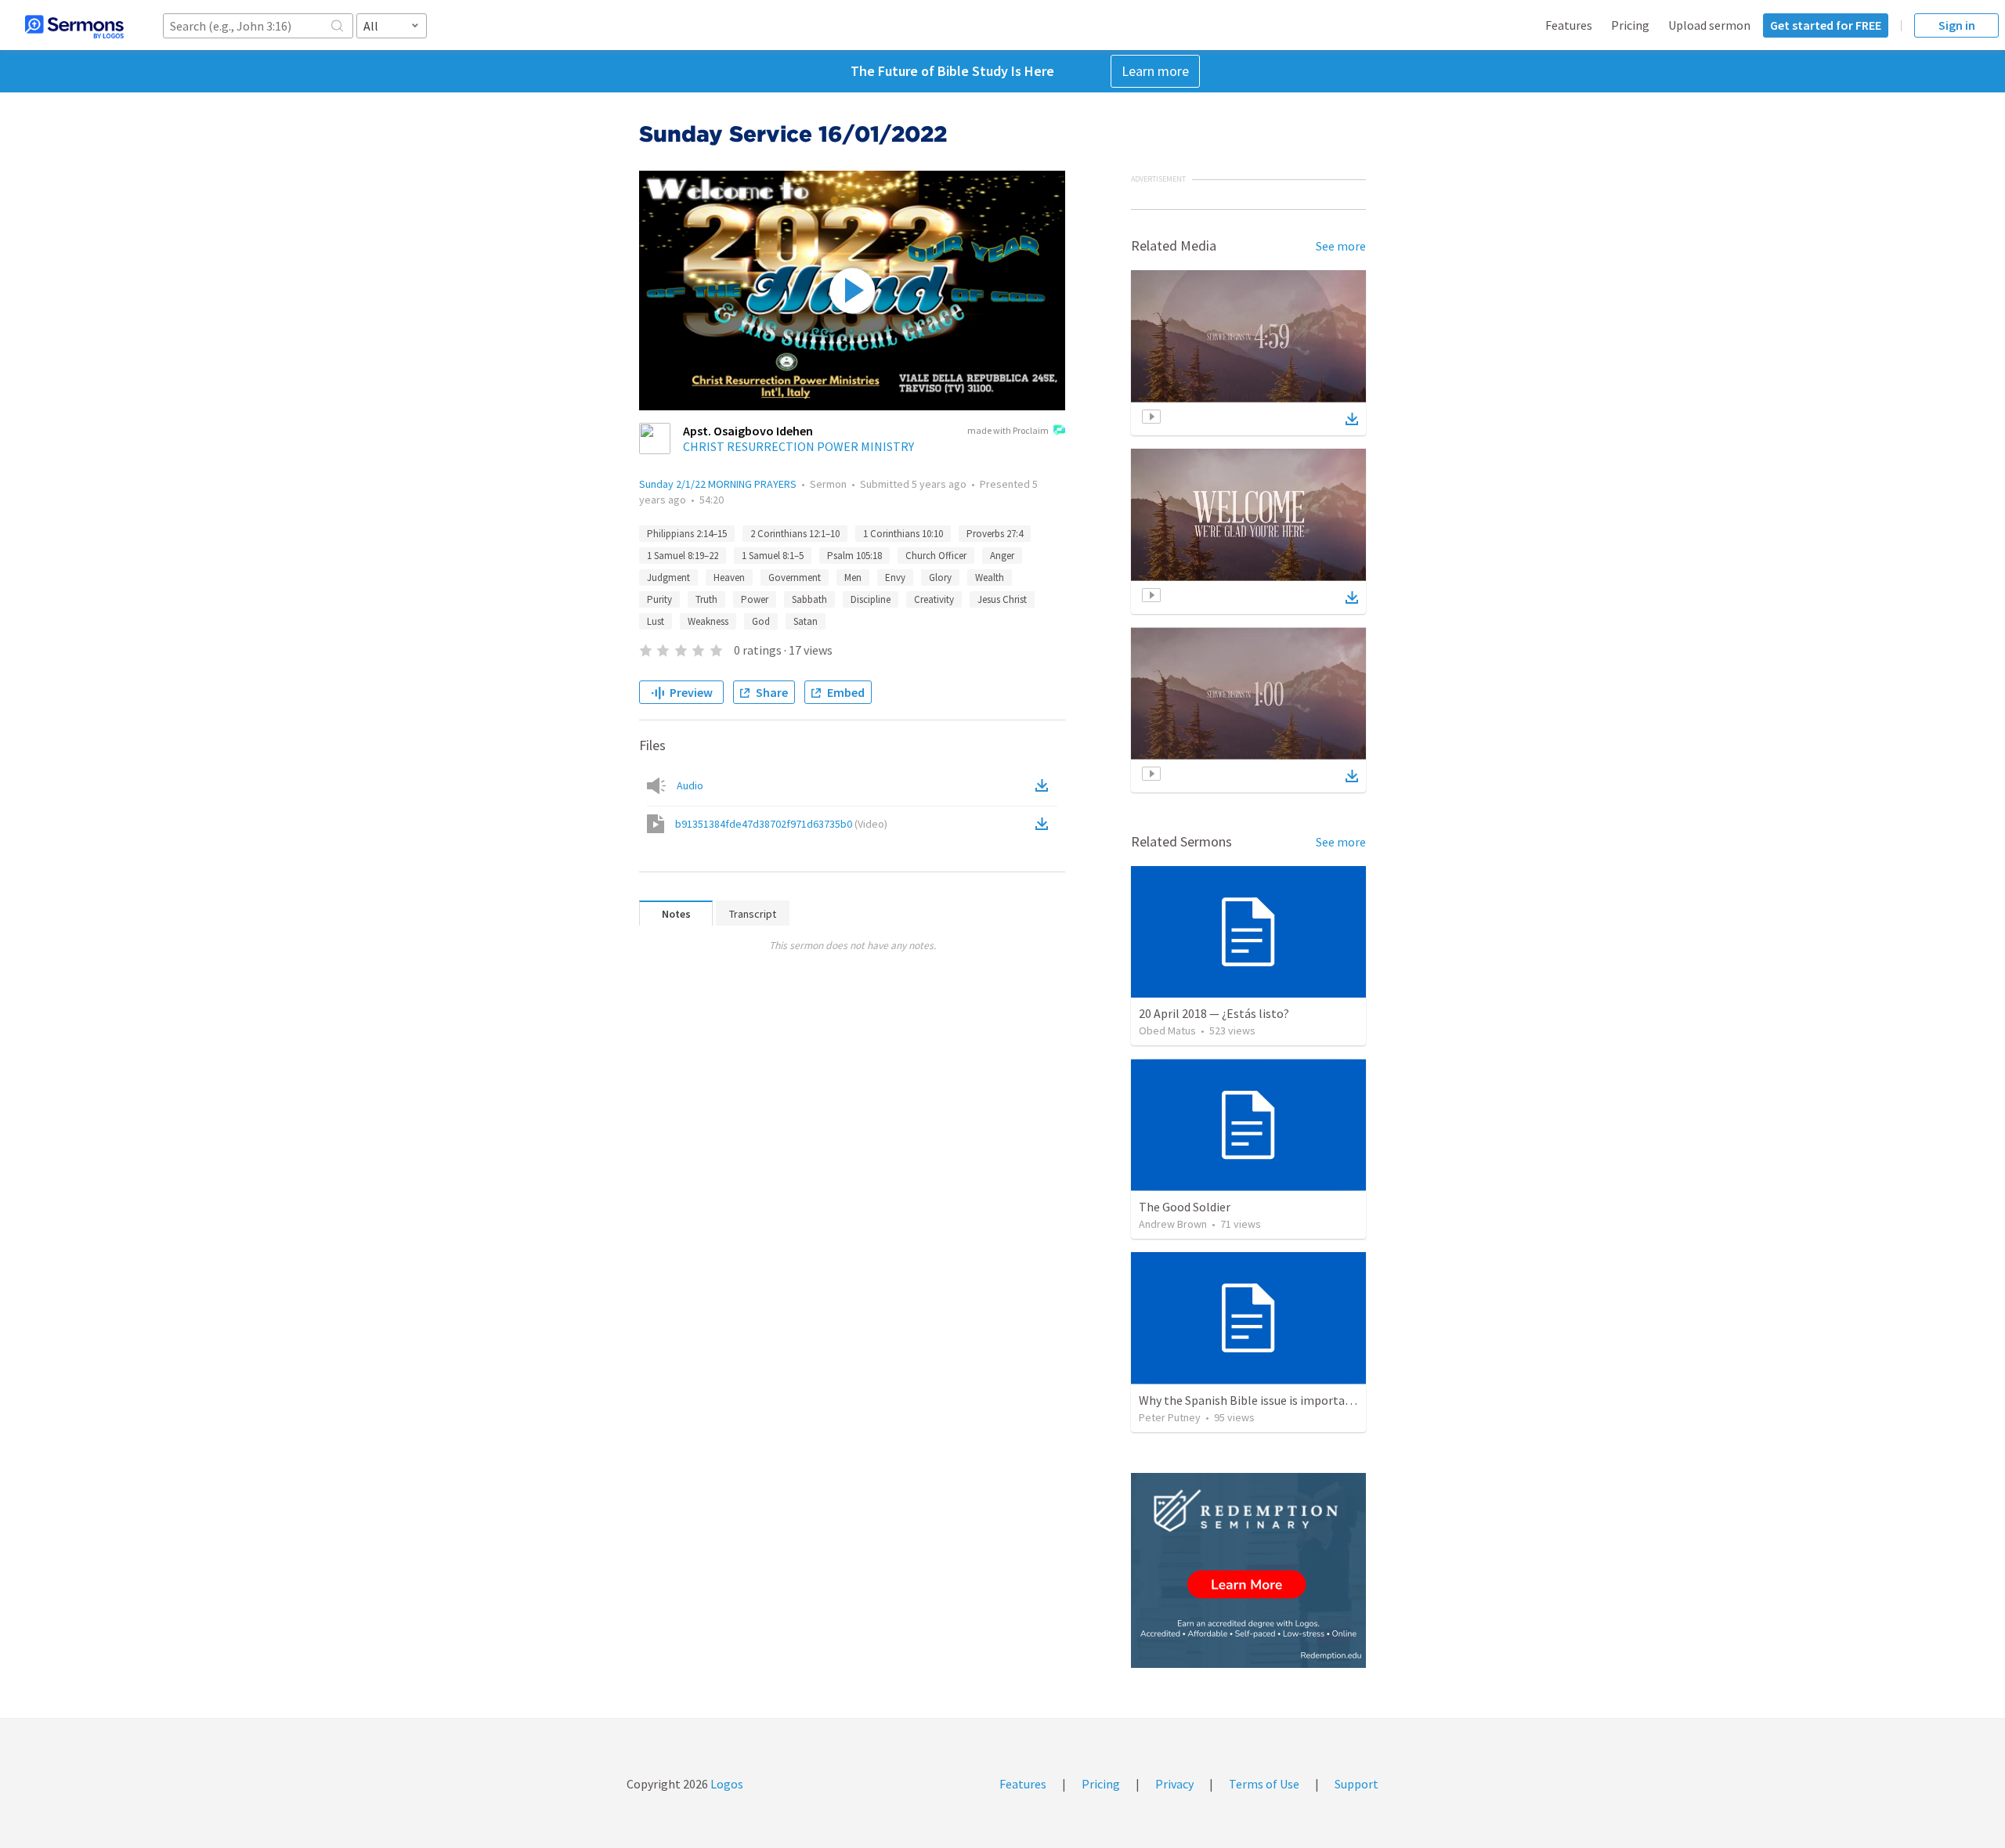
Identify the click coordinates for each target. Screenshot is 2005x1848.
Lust (656, 621)
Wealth (990, 577)
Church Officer (936, 556)
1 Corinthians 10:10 (903, 534)
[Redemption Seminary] (1248, 1570)
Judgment (668, 577)
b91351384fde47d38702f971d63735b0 (781, 824)
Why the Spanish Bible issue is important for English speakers (1304, 1400)
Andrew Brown (1173, 1224)
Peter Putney (1170, 1417)
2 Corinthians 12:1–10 (795, 534)
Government (795, 577)
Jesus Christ (1002, 599)
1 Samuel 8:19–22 (683, 556)
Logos (726, 1784)
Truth (706, 599)
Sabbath (809, 599)
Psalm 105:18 (854, 556)
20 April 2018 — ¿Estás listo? (1214, 1013)
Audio (690, 785)
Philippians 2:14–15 (687, 534)
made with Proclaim (1008, 430)
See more (1341, 246)
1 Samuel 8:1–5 (773, 556)
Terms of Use (1264, 1784)
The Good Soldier (1185, 1207)
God (761, 621)
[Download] (1352, 419)
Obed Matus (1167, 1030)
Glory (940, 577)
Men (853, 577)
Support (1357, 1784)
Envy (895, 577)
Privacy (1174, 1784)
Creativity (934, 599)
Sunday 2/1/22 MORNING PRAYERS (718, 484)
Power (755, 599)
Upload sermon (1709, 25)
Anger (1002, 556)
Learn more (1155, 71)
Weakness (708, 621)
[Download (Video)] (1045, 824)
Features (1569, 25)
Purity (659, 599)
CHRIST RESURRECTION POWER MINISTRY (798, 446)
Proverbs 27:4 (995, 534)
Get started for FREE (1826, 25)
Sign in (1957, 25)
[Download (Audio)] (1045, 785)
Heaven (729, 577)
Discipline (871, 599)
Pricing (1630, 25)
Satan (806, 621)
